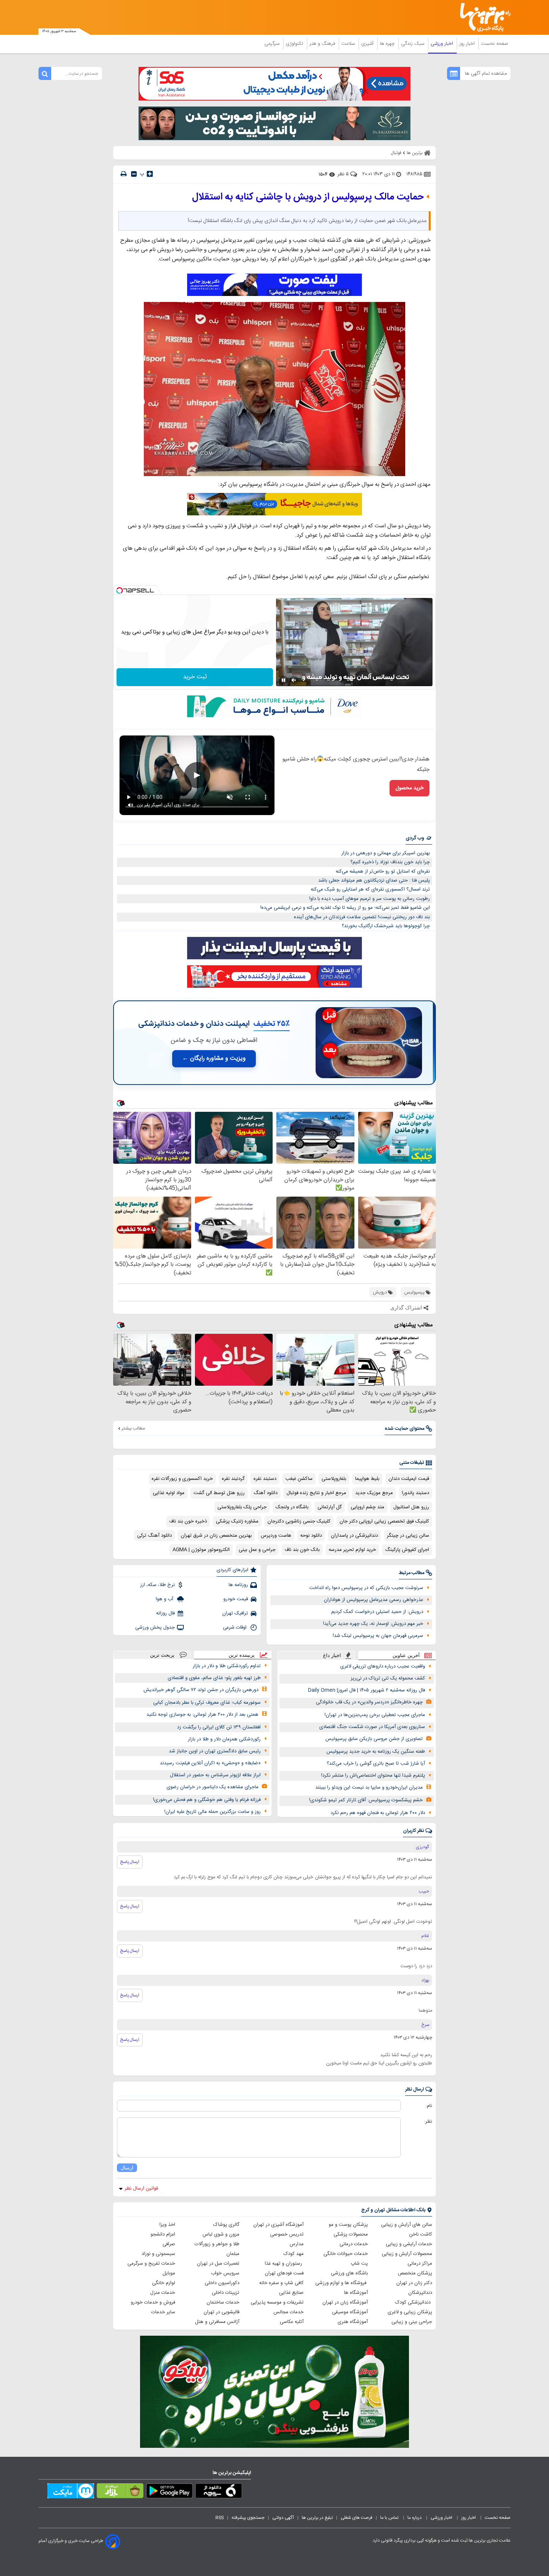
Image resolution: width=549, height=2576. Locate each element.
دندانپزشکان (420, 2293)
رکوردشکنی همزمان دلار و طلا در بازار (224, 1739)
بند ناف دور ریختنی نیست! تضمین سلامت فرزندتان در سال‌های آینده (362, 917)
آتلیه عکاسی (292, 2322)
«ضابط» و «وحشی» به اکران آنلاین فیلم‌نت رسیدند (210, 1763)
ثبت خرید (195, 677)
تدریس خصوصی (287, 2234)
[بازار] (120, 2492)
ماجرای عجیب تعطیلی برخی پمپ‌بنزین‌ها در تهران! (375, 1715)
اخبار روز (468, 44)
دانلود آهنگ (266, 1493)
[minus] (134, 174)
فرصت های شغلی (356, 2518)
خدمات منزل (163, 2293)
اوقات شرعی (235, 1628)
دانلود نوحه (311, 1536)
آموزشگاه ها (356, 2293)
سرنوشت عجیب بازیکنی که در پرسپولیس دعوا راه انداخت (366, 1588)
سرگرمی (273, 44)
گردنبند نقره (233, 1479)
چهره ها (388, 44)
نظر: (428, 2122)
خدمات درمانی (354, 2244)
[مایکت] (71, 2492)
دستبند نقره (265, 1479)
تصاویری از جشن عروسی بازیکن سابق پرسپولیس (374, 1739)
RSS (220, 2518)
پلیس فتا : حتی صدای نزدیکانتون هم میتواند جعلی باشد (374, 880)
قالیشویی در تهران (221, 2312)
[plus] (150, 174)
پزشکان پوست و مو (348, 2225)
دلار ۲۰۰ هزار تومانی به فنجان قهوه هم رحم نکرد (378, 1813)
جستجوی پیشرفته (248, 2518)
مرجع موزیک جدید (374, 1493)
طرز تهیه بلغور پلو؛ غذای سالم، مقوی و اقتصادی (214, 1678)
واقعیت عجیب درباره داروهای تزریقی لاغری (383, 1666)
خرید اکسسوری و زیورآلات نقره (182, 1479)
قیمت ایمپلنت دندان (409, 1479)
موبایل (169, 2273)
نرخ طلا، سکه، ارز (157, 1585)
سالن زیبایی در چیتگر (408, 1536)
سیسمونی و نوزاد (158, 2254)
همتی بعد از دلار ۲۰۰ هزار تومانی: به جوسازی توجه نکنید (202, 1715)
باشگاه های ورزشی (349, 2273)
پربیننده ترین (242, 1655)
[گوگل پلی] (169, 2492)
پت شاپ (359, 2264)
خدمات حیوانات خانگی (346, 2254)
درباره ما (415, 2518)
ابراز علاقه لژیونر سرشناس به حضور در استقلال (215, 1775)
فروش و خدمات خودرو (153, 2302)
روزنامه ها (238, 1585)
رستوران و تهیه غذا (284, 2264)
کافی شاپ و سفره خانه (281, 2283)
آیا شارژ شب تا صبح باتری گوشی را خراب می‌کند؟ (376, 1764)
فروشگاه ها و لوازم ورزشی (342, 2283)
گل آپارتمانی (330, 1507)
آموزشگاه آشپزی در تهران (278, 2225)
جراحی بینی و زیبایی (412, 2322)
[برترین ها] (482, 17)
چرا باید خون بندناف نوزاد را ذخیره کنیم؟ (390, 862)
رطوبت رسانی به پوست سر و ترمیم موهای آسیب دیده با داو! (370, 899)
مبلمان (233, 2254)
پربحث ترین (162, 1655)
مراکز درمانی (420, 2264)
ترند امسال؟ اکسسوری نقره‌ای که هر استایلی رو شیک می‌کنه (370, 889)
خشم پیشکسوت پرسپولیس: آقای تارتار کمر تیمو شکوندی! (366, 1800)
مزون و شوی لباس (221, 2234)
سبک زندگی (413, 44)
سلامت (349, 44)
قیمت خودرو (236, 1599)
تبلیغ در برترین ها (317, 2518)
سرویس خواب (225, 2273)
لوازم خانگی (164, 2283)
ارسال (127, 2168)
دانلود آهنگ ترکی (154, 1536)
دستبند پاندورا (415, 1493)
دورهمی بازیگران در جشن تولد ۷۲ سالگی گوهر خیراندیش (201, 1690)
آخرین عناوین (406, 1655)
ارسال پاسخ (130, 1862)
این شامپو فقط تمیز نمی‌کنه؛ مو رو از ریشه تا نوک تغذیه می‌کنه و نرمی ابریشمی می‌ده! (345, 908)
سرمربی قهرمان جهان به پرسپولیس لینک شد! (378, 1636)
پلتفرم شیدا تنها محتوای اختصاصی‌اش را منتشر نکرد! (373, 1776)
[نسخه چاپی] (124, 174)
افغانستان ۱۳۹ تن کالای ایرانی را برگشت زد (219, 1727)
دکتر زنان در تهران (414, 2283)
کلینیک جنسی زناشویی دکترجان (299, 1521)
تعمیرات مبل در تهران (218, 2264)
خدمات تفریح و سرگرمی (151, 2264)
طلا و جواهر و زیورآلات (217, 2244)
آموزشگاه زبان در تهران (345, 2302)
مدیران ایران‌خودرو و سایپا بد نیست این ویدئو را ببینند (369, 1787)
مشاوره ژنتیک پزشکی (237, 1521)
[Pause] (283, 680)
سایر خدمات (163, 2312)
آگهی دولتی (283, 2518)
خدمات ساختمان (223, 2302)
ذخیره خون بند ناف (188, 1521)
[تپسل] (120, 590)
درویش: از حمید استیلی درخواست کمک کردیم (377, 1612)
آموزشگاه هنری (353, 2322)
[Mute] (294, 680)
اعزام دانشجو (163, 2234)
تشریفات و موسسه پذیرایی (277, 2302)
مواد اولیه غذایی (169, 1493)
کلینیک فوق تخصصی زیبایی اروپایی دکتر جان (384, 1521)
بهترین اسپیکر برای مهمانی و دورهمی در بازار (386, 853)
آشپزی (368, 44)
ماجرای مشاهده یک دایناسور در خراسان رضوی (213, 1787)
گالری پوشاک (226, 2225)
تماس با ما (390, 2518)
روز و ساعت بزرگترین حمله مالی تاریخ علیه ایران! (213, 1812)
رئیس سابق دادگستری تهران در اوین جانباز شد (215, 1751)
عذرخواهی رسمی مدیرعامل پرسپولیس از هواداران (373, 1600)
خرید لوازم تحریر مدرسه (352, 1550)
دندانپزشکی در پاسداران (354, 1536)
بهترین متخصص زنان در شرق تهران (216, 1536)
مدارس (297, 2244)
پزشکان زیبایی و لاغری (410, 2312)
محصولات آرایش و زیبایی (407, 2254)
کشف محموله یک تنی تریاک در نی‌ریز (388, 1678)
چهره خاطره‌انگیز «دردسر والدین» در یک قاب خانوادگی (369, 1702)
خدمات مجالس (289, 2312)
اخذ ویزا (167, 2225)
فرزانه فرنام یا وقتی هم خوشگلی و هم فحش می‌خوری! (207, 1800)
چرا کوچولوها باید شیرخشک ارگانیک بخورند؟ (386, 926)
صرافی (169, 2244)
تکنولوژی (295, 44)
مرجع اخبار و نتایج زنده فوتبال (316, 1493)
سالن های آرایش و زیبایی (407, 2225)
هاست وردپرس (276, 1536)
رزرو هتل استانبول (411, 1507)
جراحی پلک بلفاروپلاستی (242, 1507)
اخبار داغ (332, 1655)
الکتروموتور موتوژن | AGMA (201, 1550)
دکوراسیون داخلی (222, 2283)
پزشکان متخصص (415, 2273)
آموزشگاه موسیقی (350, 2312)
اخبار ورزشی (443, 44)
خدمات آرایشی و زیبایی (409, 2244)
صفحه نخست (495, 44)
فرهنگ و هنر (323, 44)
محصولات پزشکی (351, 2234)
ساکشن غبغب (299, 1479)
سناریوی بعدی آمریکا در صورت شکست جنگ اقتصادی (372, 1727)
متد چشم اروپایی (367, 1507)
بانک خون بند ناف (302, 1550)
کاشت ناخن (421, 2234)
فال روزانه (165, 1613)
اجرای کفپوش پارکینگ (407, 1550)
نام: (429, 2106)
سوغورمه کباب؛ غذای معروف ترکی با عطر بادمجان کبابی (207, 1703)
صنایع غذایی (291, 2293)
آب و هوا (165, 1599)
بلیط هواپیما (367, 1479)
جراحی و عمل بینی (257, 1550)
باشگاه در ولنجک (292, 1507)
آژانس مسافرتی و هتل (217, 2322)
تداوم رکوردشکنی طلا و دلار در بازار (227, 1666)
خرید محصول (410, 788)
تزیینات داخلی (226, 2293)
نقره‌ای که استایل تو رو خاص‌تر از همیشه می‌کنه (383, 871)
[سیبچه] (219, 2492)
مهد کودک (294, 2254)
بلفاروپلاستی (334, 1479)
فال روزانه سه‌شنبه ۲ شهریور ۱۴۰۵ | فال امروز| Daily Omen (367, 1690)
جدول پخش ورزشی (155, 1628)
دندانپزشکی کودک (414, 2302)
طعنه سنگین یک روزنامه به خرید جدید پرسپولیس (376, 1752)
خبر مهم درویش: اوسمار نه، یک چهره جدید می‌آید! (373, 1624)
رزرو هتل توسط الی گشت (219, 1493)
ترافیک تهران (235, 1613)
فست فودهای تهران (284, 2273)
